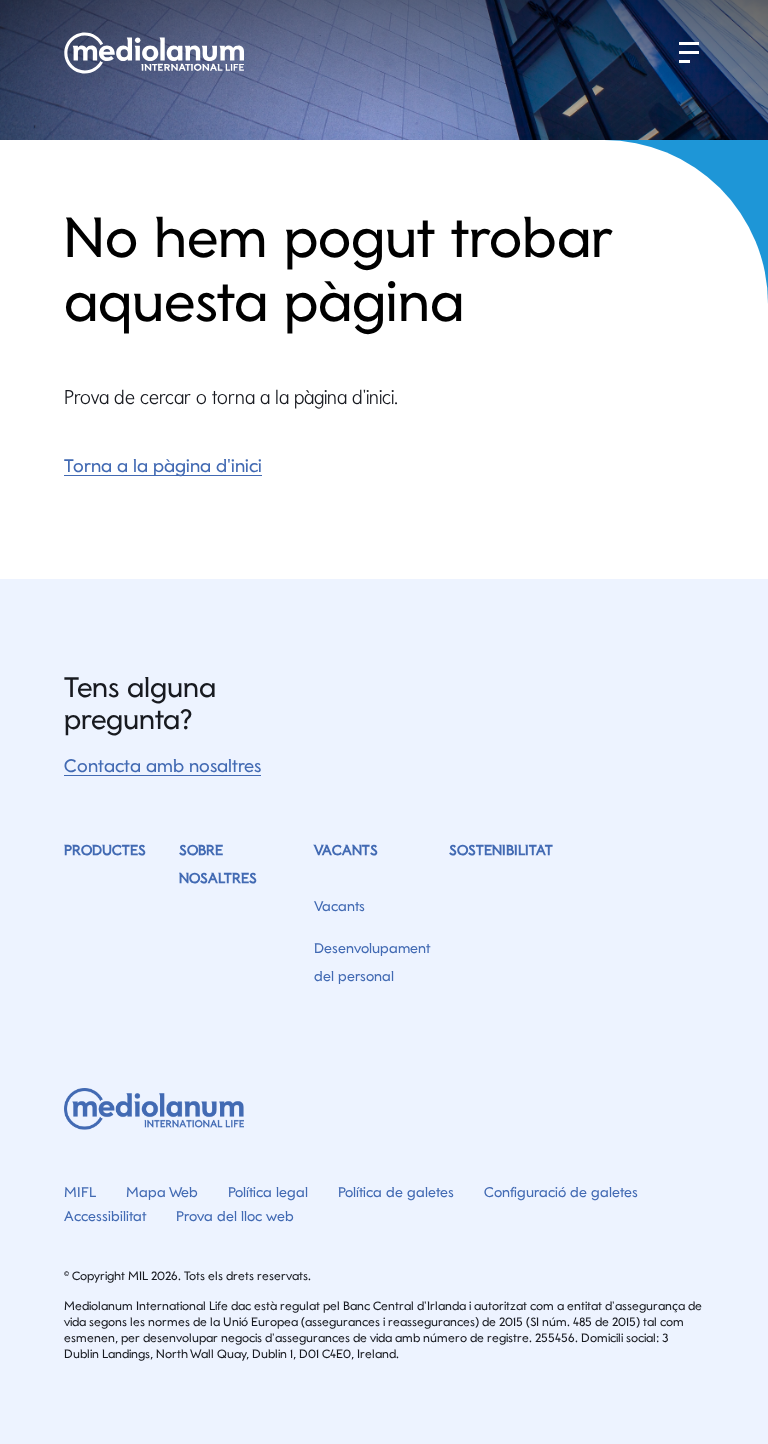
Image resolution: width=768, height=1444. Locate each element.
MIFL (80, 1192)
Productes (105, 850)
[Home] (156, 53)
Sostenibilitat (501, 850)
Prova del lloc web (235, 1216)
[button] (689, 52)
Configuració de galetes (561, 1192)
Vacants (346, 850)
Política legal (268, 1192)
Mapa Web (162, 1192)
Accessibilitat (105, 1216)
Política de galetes (396, 1192)
